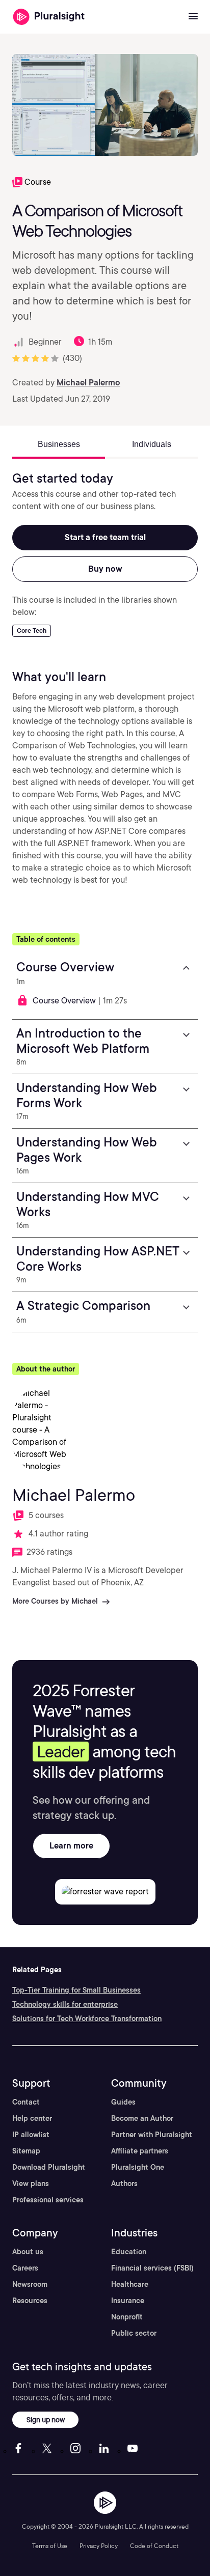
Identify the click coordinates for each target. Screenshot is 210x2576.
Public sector (134, 2333)
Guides (123, 2102)
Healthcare (130, 2284)
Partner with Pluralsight (152, 2135)
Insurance (128, 2301)
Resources (30, 2301)
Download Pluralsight (49, 2167)
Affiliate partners (140, 2151)
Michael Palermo (88, 383)
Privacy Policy (99, 2546)
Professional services (48, 2200)
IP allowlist (31, 2135)
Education (129, 2252)
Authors (124, 2183)
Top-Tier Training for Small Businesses (76, 1990)
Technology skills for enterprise (65, 2004)
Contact (26, 2102)
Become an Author (142, 2118)
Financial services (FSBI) (152, 2268)
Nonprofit (127, 2317)
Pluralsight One (138, 2167)
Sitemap (26, 2151)
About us (28, 2252)
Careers (25, 2268)
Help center (32, 2118)
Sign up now (46, 2419)
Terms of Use (50, 2546)
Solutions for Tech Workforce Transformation (87, 2019)
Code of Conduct (154, 2546)
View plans (31, 2183)
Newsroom (30, 2284)
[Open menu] (193, 17)
